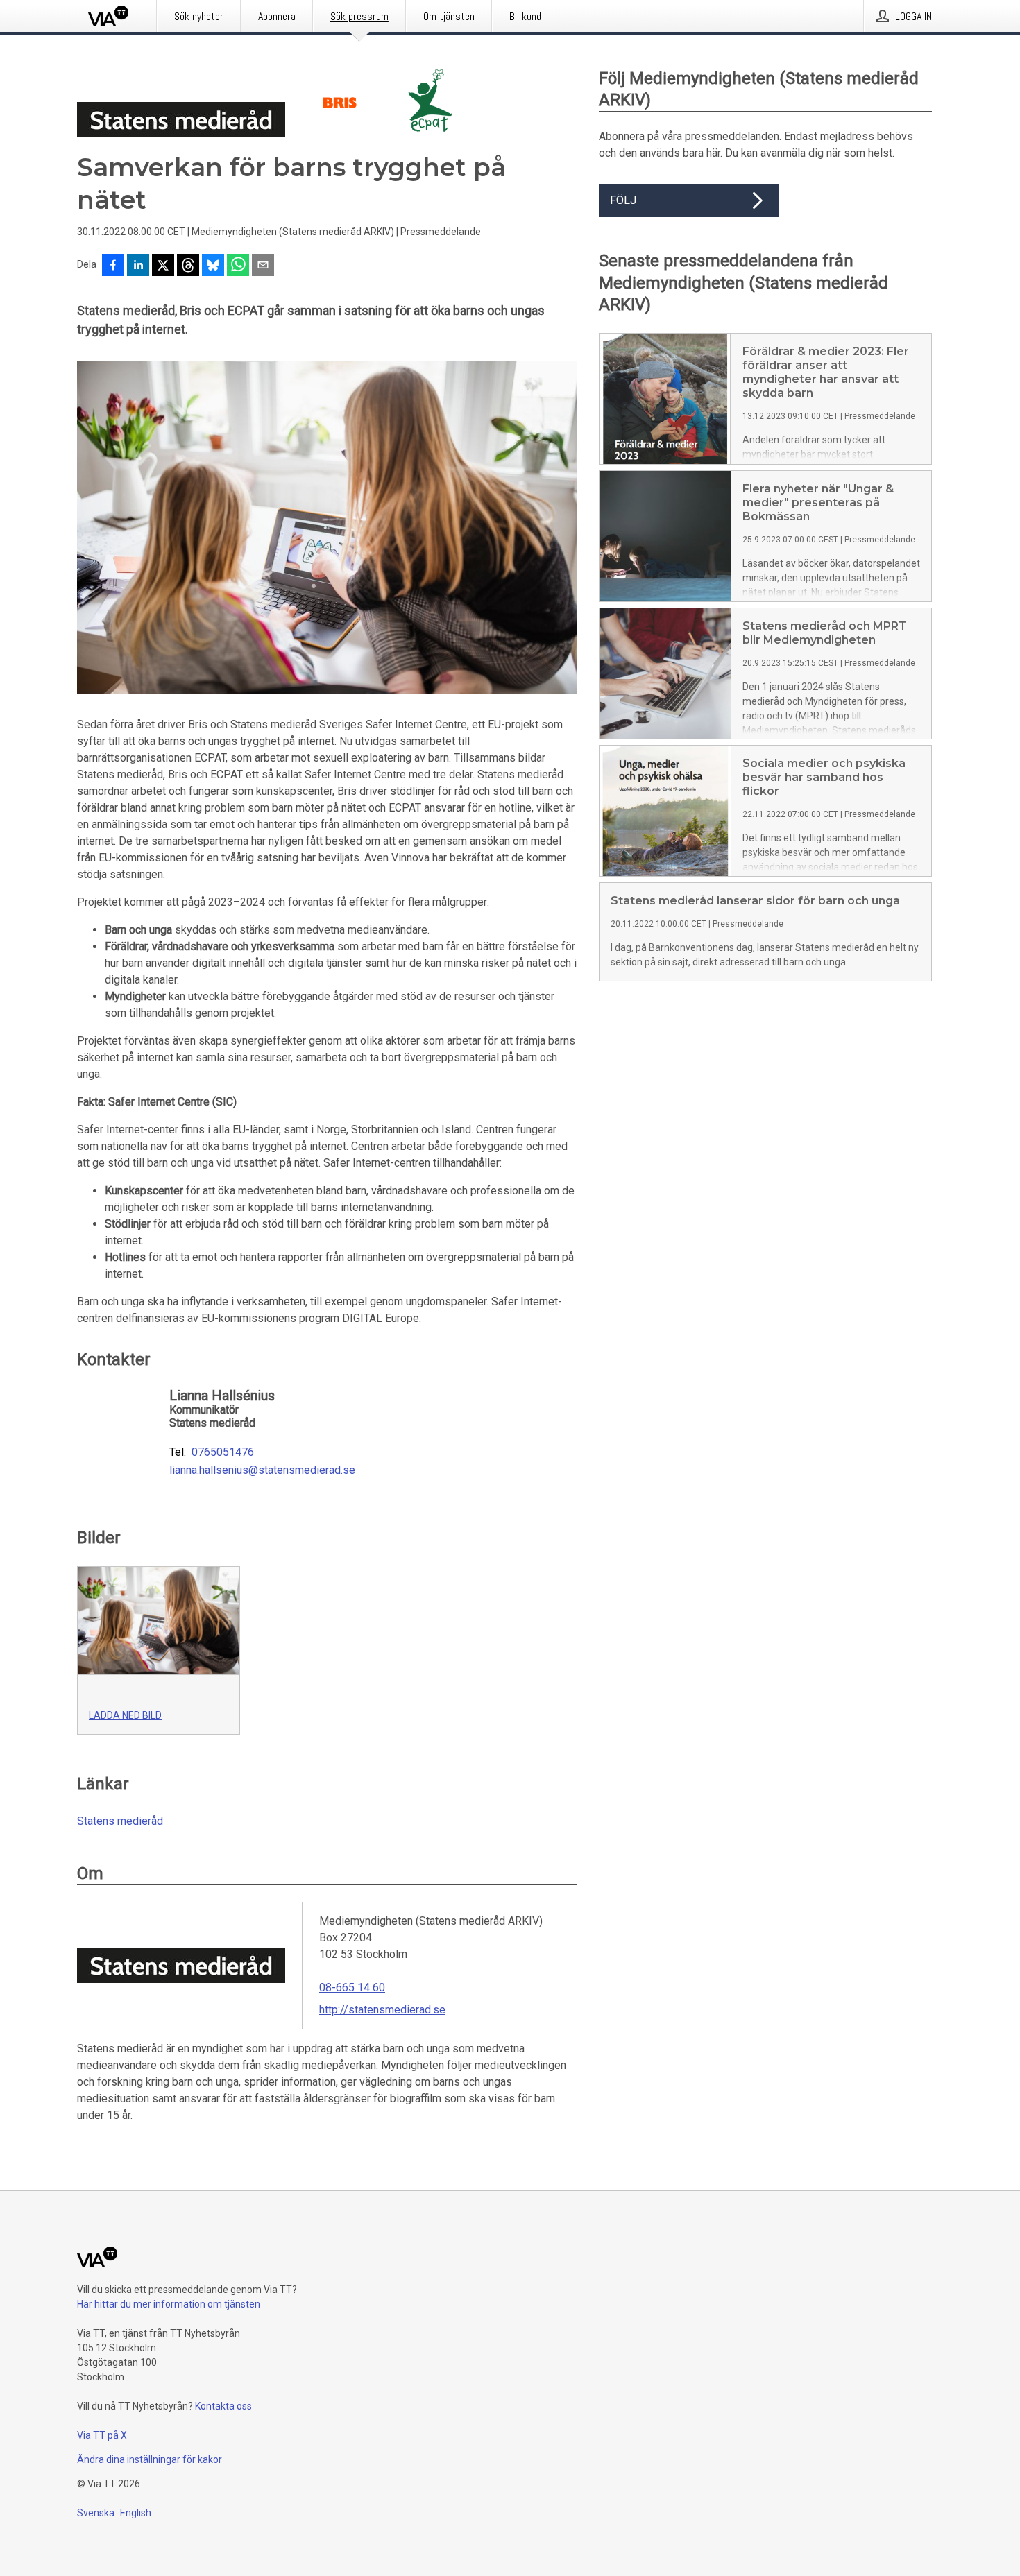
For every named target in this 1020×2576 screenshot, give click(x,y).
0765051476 (223, 1452)
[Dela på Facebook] (113, 266)
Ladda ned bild (125, 1715)
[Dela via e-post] (263, 266)
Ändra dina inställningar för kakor (150, 2459)
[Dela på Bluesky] (213, 266)
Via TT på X (102, 2435)
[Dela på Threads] (188, 266)
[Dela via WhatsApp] (238, 266)
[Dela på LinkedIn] (138, 266)
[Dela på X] (163, 266)
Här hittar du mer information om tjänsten (169, 2304)
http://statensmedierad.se (382, 2010)
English (136, 2513)
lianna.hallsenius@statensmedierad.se (262, 1470)
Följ (623, 200)
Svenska (96, 2513)
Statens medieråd (120, 1821)
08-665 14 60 (352, 1987)
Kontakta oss (223, 2406)
